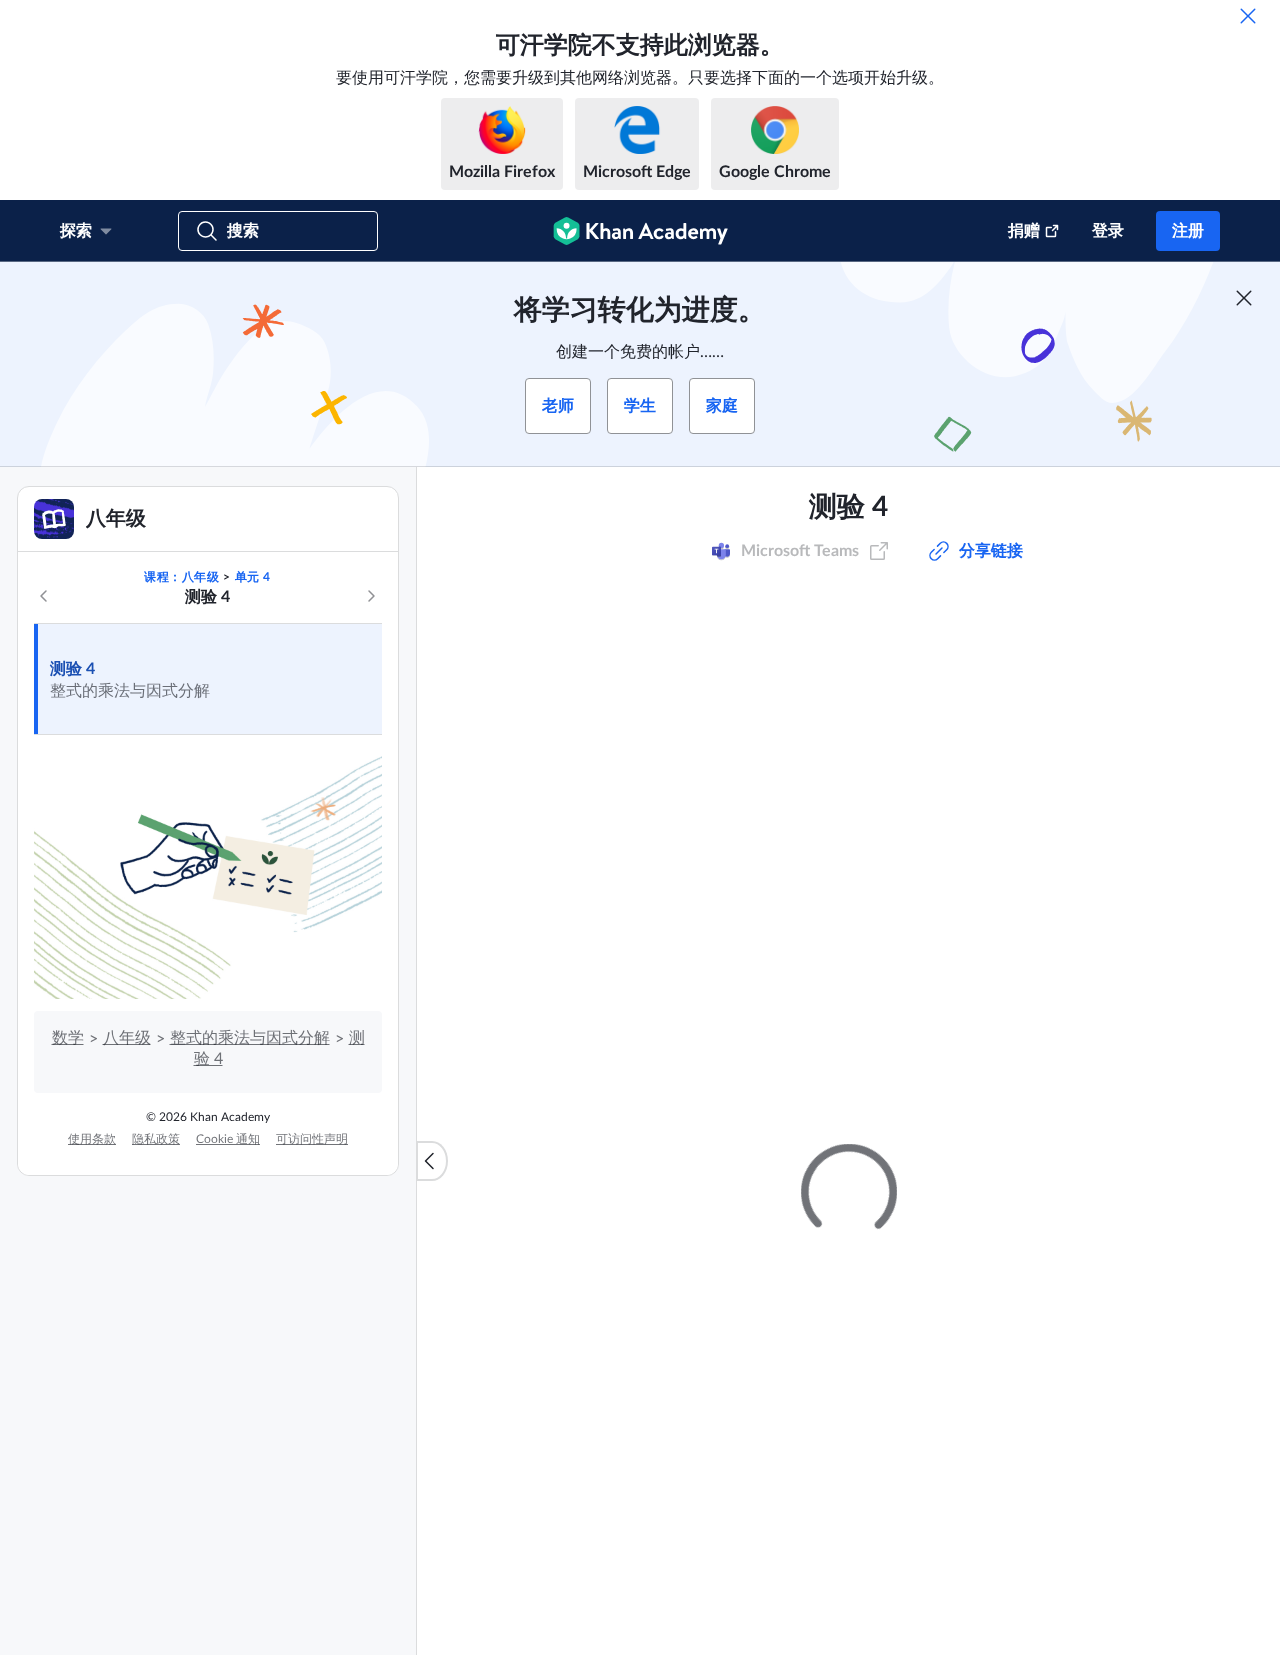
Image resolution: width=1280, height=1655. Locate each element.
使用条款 (92, 1139)
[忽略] (1248, 16)
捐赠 (1024, 231)
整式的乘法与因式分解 (250, 1038)
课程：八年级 (182, 577)
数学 (68, 1038)
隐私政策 (156, 1139)
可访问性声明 (312, 1139)
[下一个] (371, 596)
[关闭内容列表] (432, 1161)
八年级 (127, 1038)
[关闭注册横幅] (1244, 298)
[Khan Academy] (640, 231)
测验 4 (72, 669)
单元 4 (253, 577)
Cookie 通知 (228, 1139)
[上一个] (44, 596)
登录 (1108, 231)
